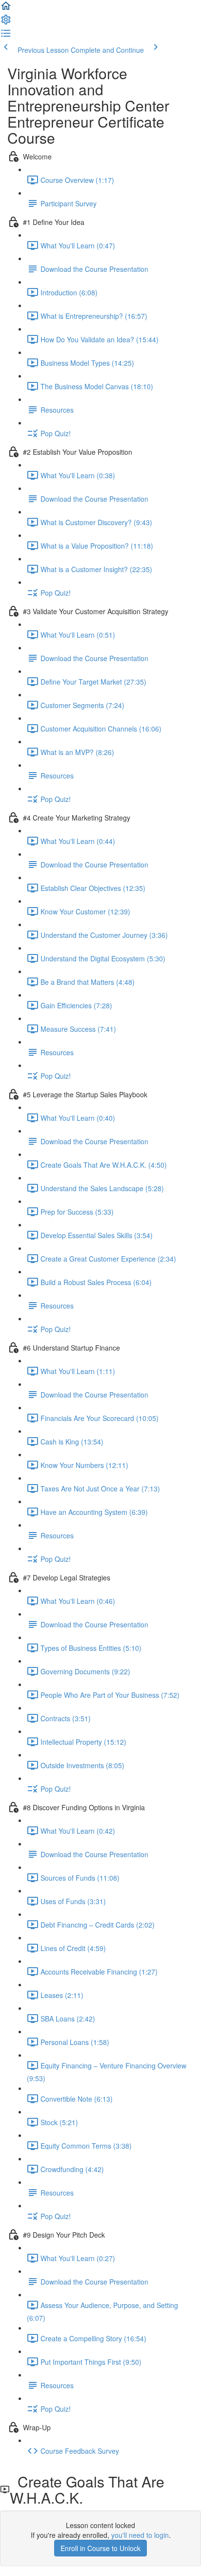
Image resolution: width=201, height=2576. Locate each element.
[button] (6, 9)
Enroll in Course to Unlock (100, 2548)
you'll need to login (140, 2535)
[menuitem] (6, 22)
